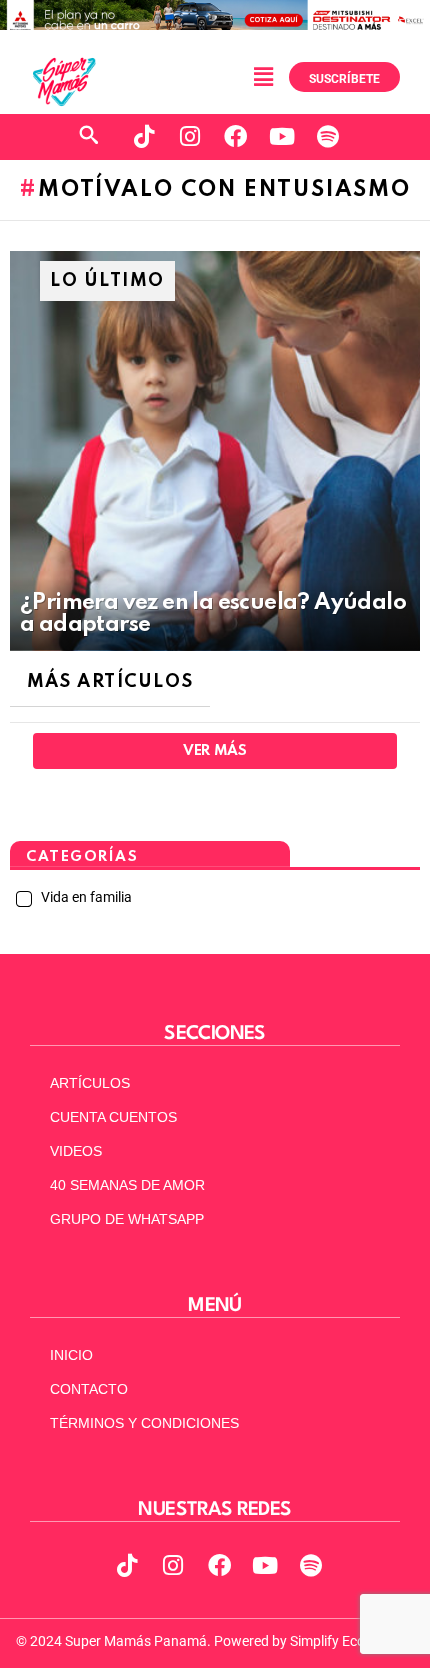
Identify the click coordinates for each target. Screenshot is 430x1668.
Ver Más (214, 751)
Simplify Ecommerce (352, 1641)
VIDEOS (76, 1151)
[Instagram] (190, 137)
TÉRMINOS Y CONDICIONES (144, 1423)
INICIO (71, 1355)
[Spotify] (328, 137)
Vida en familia (85, 897)
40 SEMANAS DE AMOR (127, 1185)
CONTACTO (89, 1389)
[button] (263, 77)
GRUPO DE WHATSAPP (127, 1219)
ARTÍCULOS (90, 1083)
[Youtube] (282, 137)
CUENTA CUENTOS (113, 1117)
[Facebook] (236, 137)
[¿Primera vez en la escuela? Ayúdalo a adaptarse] (215, 451)
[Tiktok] (144, 137)
